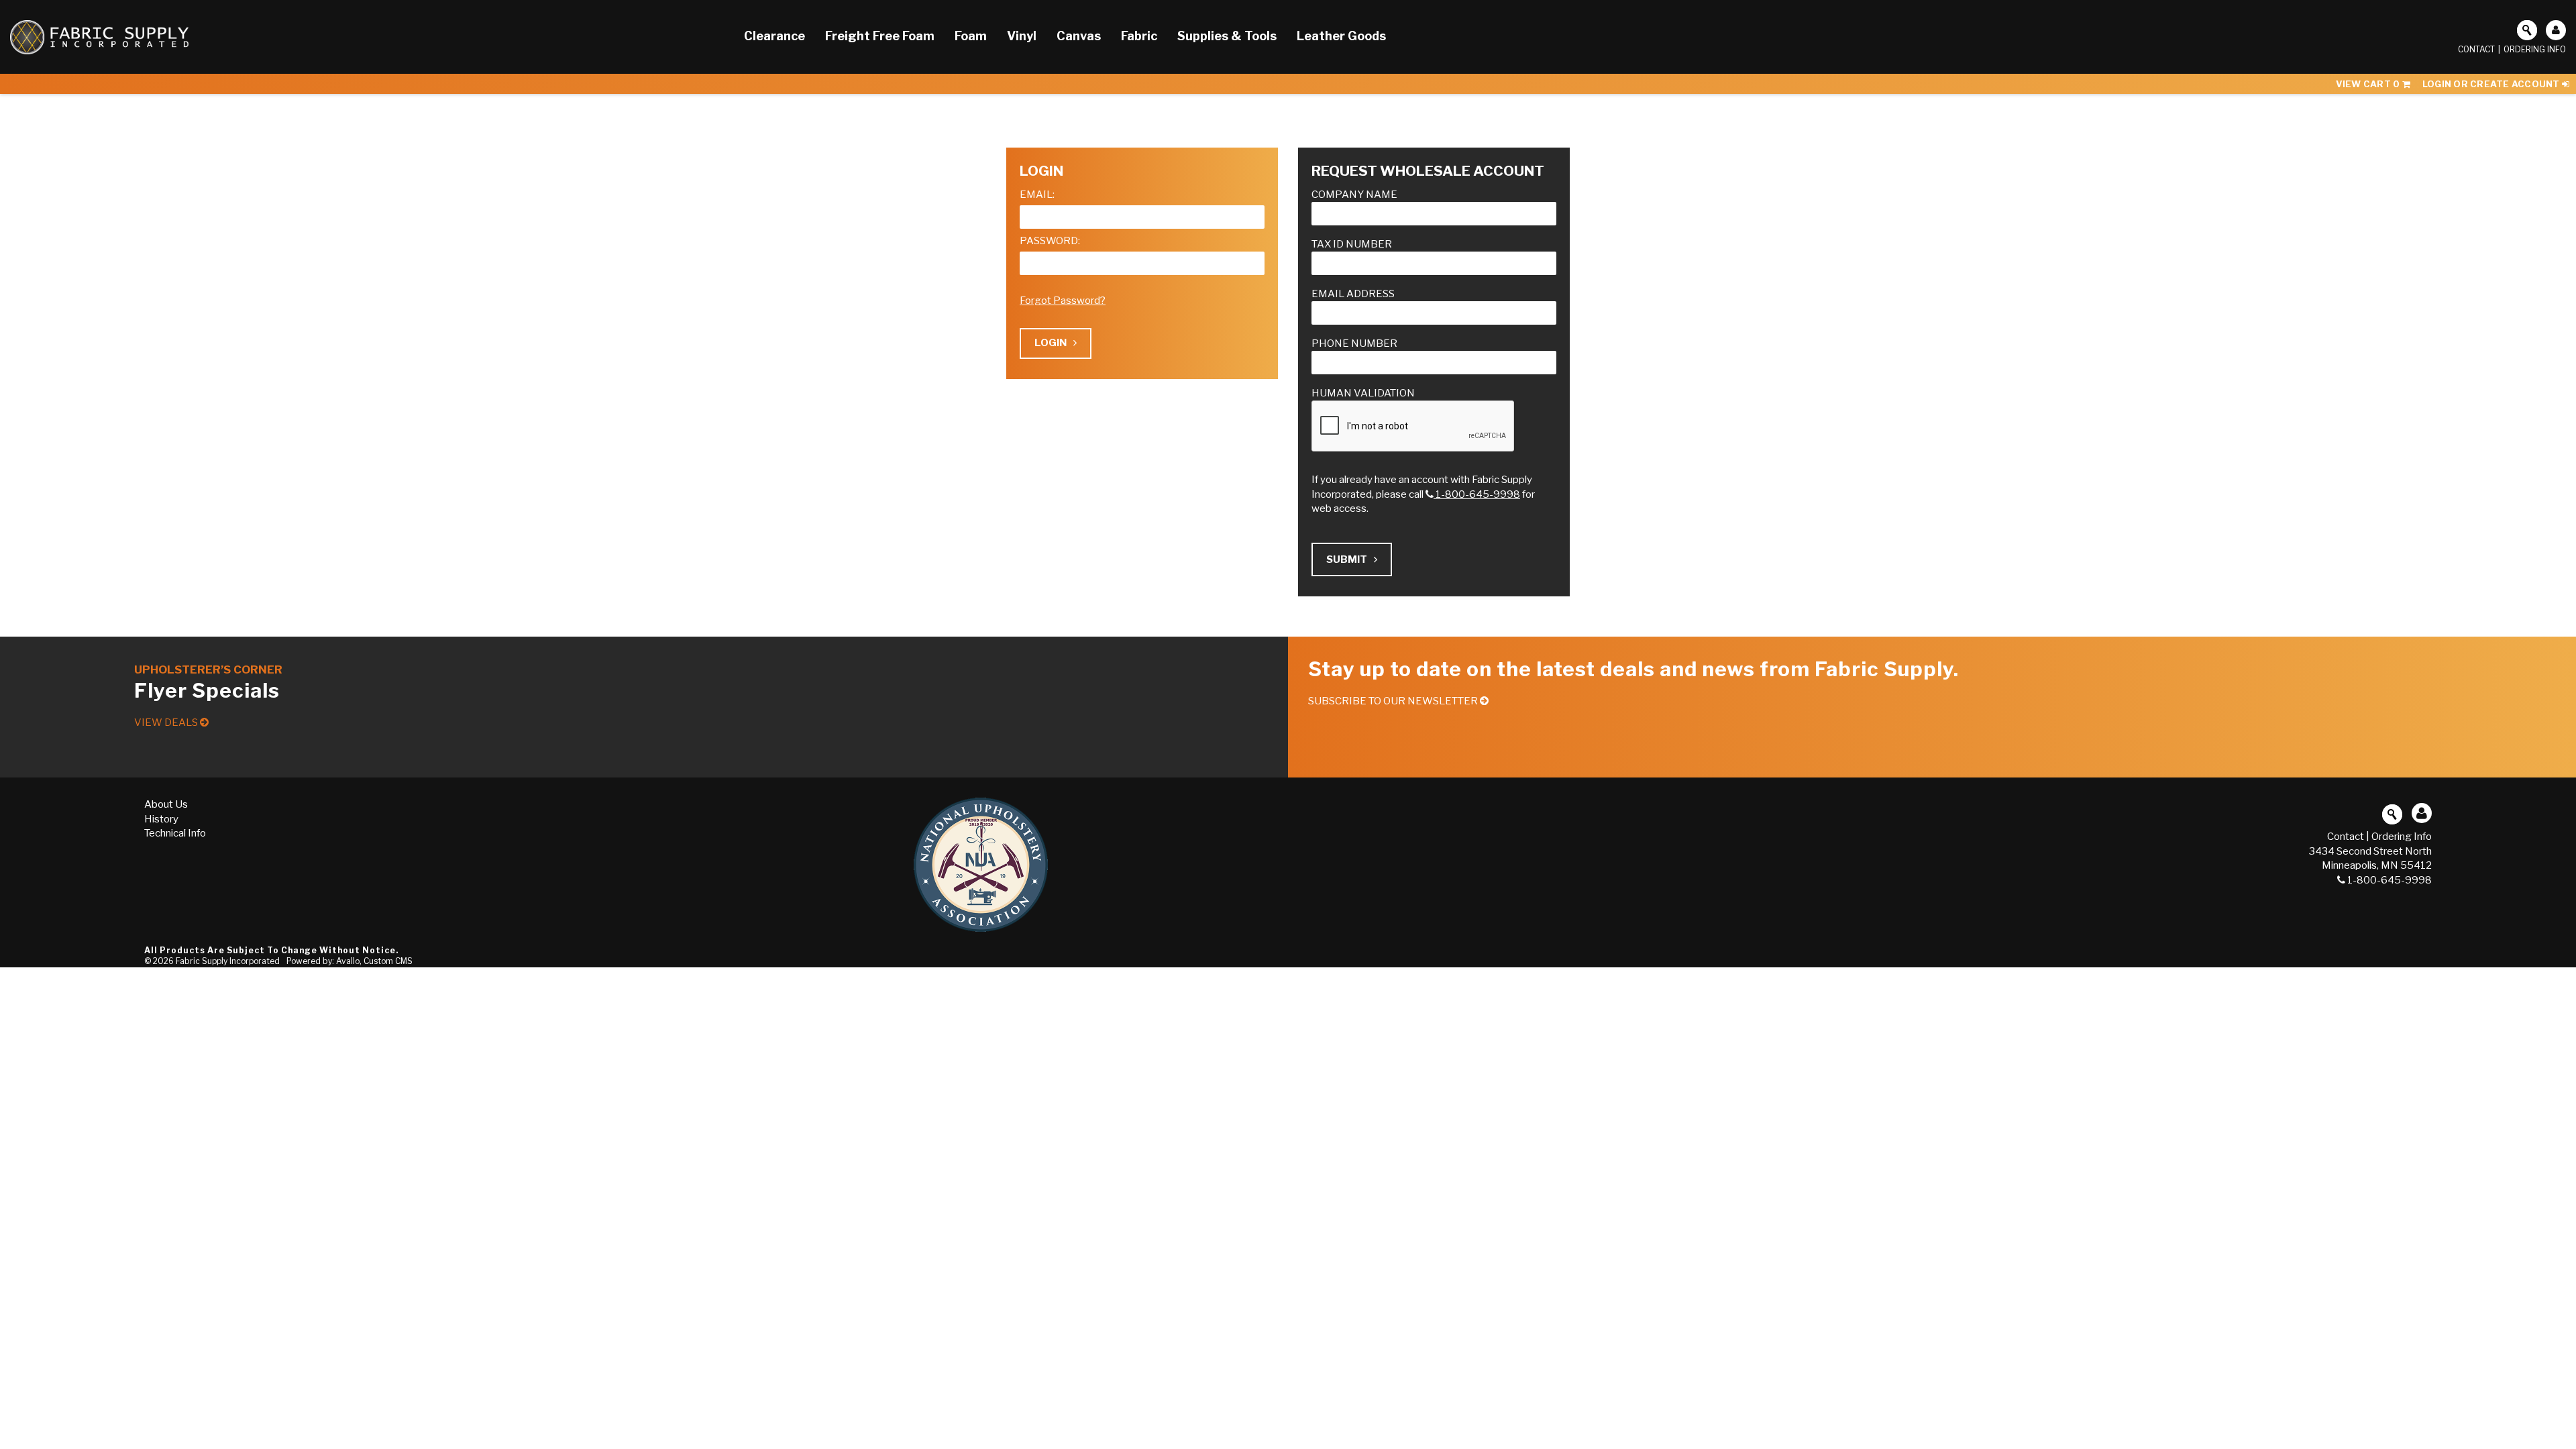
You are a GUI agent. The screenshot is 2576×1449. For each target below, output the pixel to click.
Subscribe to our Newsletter (1394, 701)
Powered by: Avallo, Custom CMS (350, 961)
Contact (2476, 49)
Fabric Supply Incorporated (228, 961)
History (161, 819)
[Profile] (2556, 30)
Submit (1347, 559)
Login (1051, 343)
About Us (166, 804)
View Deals (167, 722)
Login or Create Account (2492, 84)
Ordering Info (2535, 49)
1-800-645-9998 (1478, 494)
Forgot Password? (1063, 301)
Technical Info (175, 833)
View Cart (2368, 84)
